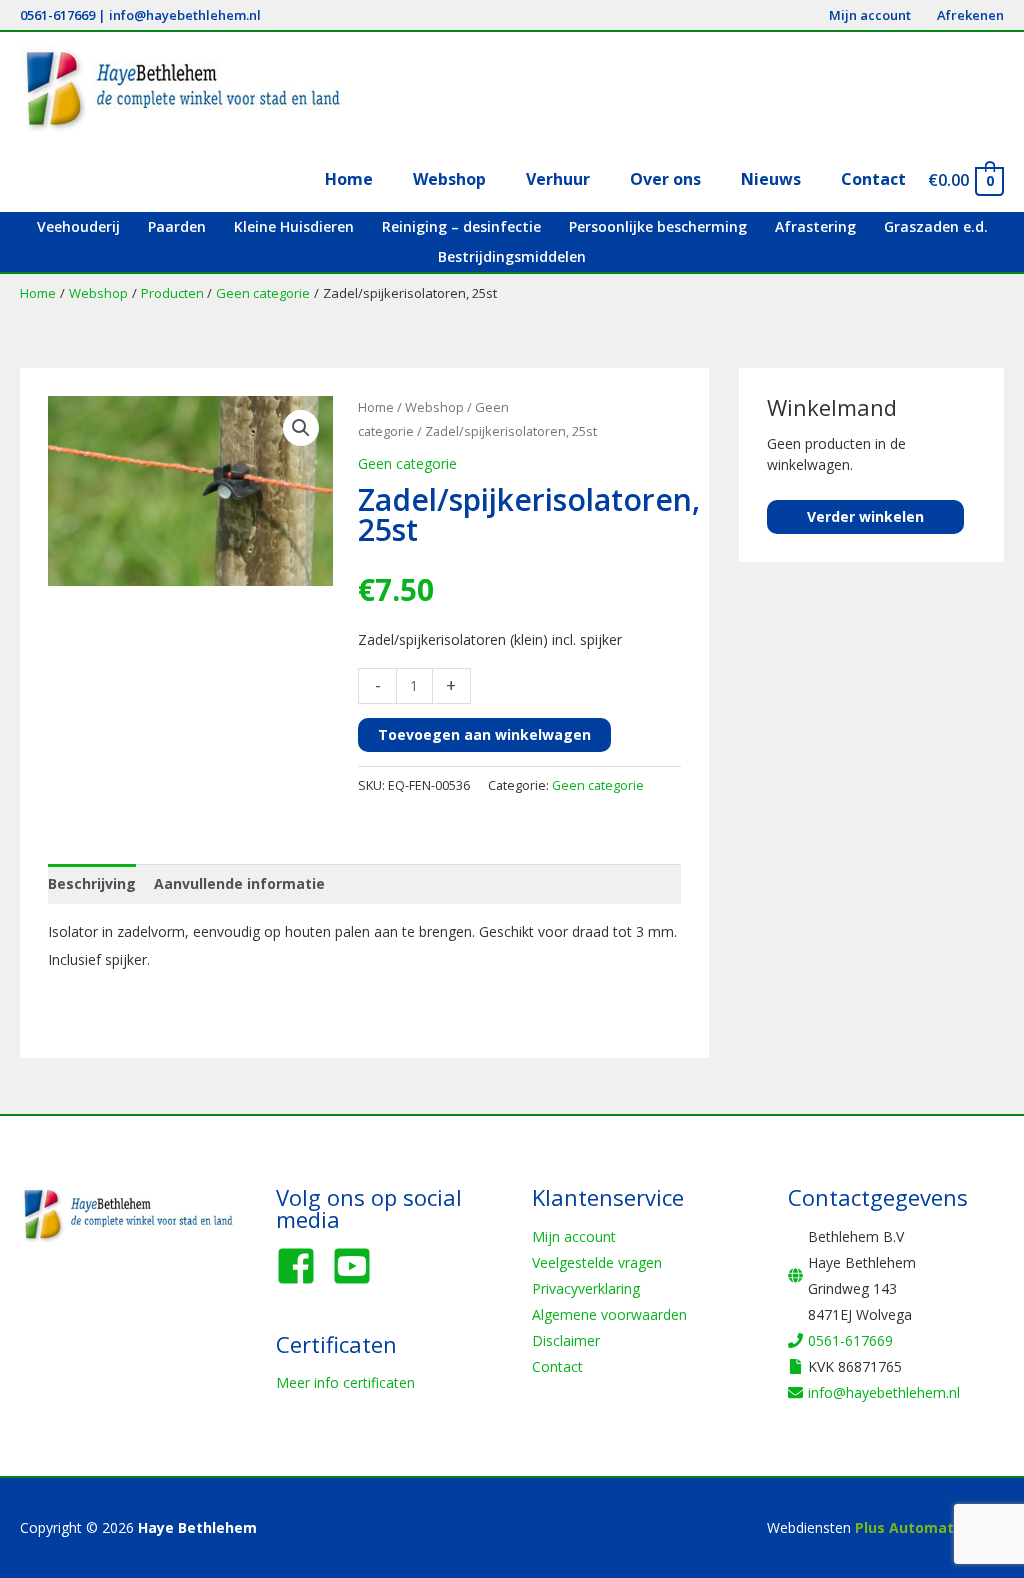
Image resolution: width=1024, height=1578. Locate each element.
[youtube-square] (358, 1266)
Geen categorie (407, 463)
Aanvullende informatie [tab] (239, 883)
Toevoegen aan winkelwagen (484, 734)
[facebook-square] (302, 1266)
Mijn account (574, 1236)
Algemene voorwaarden (609, 1314)
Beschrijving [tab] (92, 883)
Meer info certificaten (345, 1382)
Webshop (434, 407)
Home (376, 407)
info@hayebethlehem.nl (185, 15)
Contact (557, 1366)
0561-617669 (57, 15)
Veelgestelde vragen (597, 1262)
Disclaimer (566, 1340)
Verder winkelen (865, 516)
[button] (301, 428)
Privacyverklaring (586, 1288)
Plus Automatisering (929, 1527)
